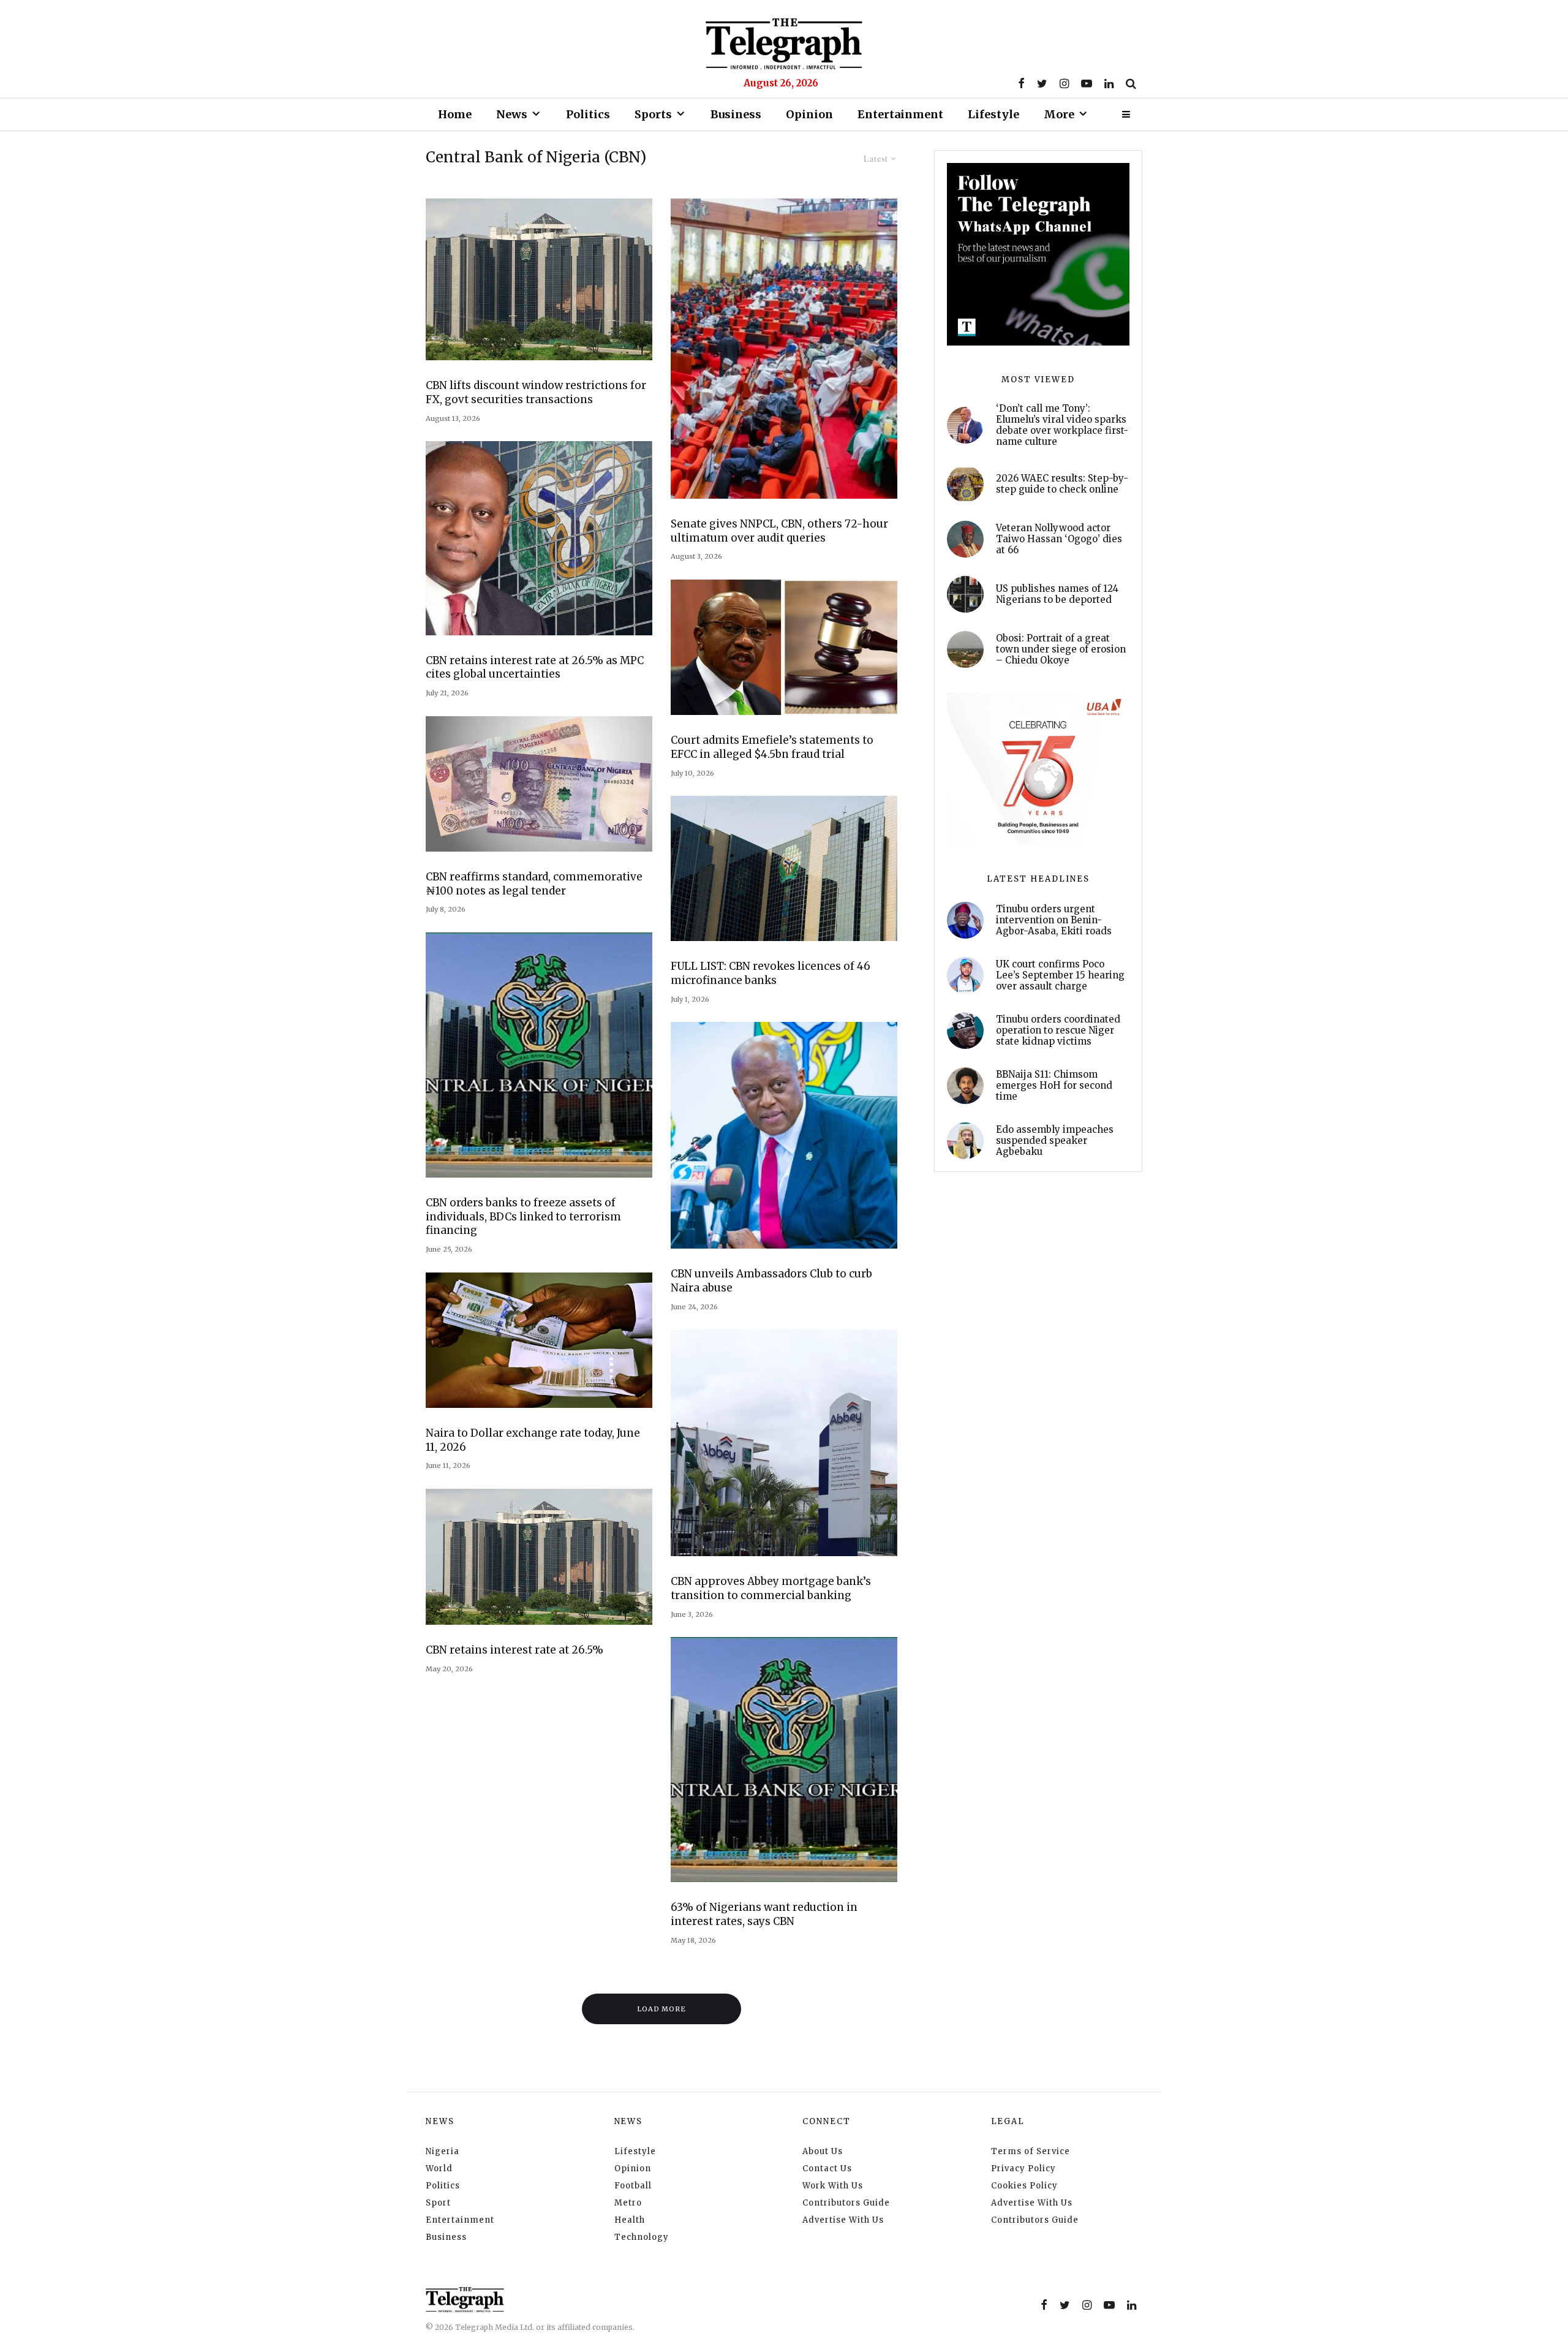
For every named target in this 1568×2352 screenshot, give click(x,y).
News (512, 114)
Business (736, 114)
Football (633, 2186)
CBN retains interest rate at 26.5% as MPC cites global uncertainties (535, 667)
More (1059, 114)
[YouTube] (1087, 83)
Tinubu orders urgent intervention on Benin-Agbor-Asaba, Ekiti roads (1054, 920)
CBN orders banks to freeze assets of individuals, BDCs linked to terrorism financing (523, 1216)
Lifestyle (993, 114)
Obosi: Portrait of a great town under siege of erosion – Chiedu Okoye (1061, 649)
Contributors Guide (846, 2203)
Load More (662, 2009)
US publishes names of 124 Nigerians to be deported (1057, 594)
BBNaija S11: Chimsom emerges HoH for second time (1054, 1086)
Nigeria (443, 2151)
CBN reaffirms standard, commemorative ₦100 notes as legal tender (534, 884)
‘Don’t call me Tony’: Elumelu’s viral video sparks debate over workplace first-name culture (1062, 425)
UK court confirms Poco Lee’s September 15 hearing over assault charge (1060, 975)
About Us (823, 2151)
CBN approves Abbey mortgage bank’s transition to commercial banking (771, 1588)
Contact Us (827, 2169)
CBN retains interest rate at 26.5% (514, 1650)
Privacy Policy (1023, 2169)
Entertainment (900, 114)
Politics (588, 114)
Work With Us (833, 2186)
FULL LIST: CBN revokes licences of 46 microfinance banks (771, 973)
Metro (628, 2203)
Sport (438, 2203)
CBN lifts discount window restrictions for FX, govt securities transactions (536, 392)
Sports (653, 114)
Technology (642, 2237)
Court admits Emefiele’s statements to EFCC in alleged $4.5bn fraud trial (772, 747)
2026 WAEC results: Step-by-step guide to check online (1062, 484)
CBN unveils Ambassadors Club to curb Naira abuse (771, 1281)
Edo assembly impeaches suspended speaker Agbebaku (1055, 1141)
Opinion (809, 114)
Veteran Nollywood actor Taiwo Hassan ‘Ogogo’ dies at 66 (1059, 539)
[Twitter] (1042, 83)
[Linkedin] (1109, 83)
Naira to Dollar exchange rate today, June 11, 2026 (533, 1440)
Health (630, 2220)
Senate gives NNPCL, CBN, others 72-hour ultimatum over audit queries (779, 531)
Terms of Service (1031, 2151)
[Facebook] (1021, 83)
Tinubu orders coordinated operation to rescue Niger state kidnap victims (1058, 1030)
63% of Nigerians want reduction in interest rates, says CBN (764, 1914)
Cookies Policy (1024, 2186)
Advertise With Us (843, 2220)
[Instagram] (1064, 83)
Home (455, 114)
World (439, 2169)
